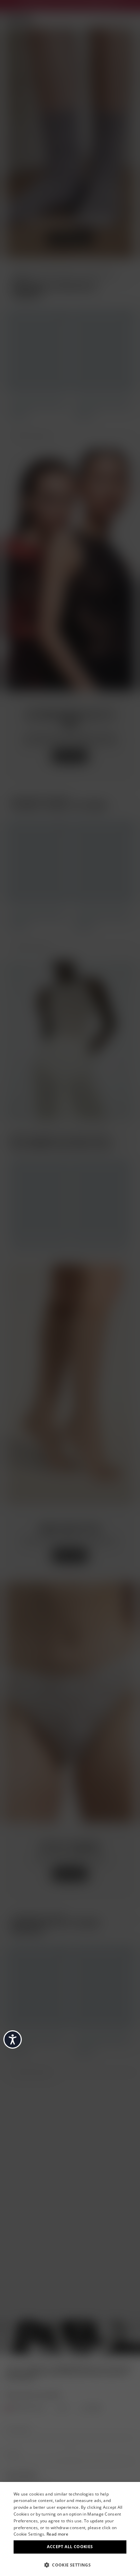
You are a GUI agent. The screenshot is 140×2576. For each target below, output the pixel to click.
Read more (57, 2534)
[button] (70, 2564)
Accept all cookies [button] (70, 2547)
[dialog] (70, 2529)
